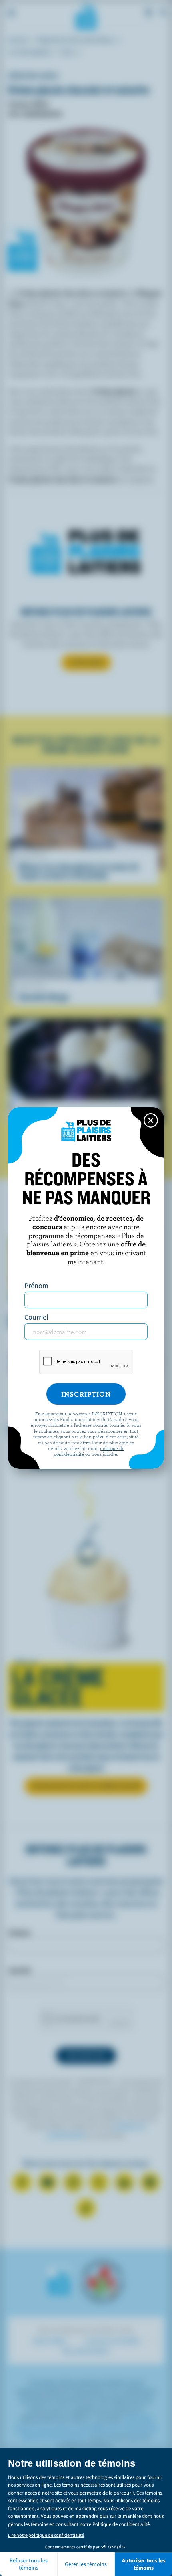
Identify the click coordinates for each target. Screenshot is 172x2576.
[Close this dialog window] (151, 1120)
